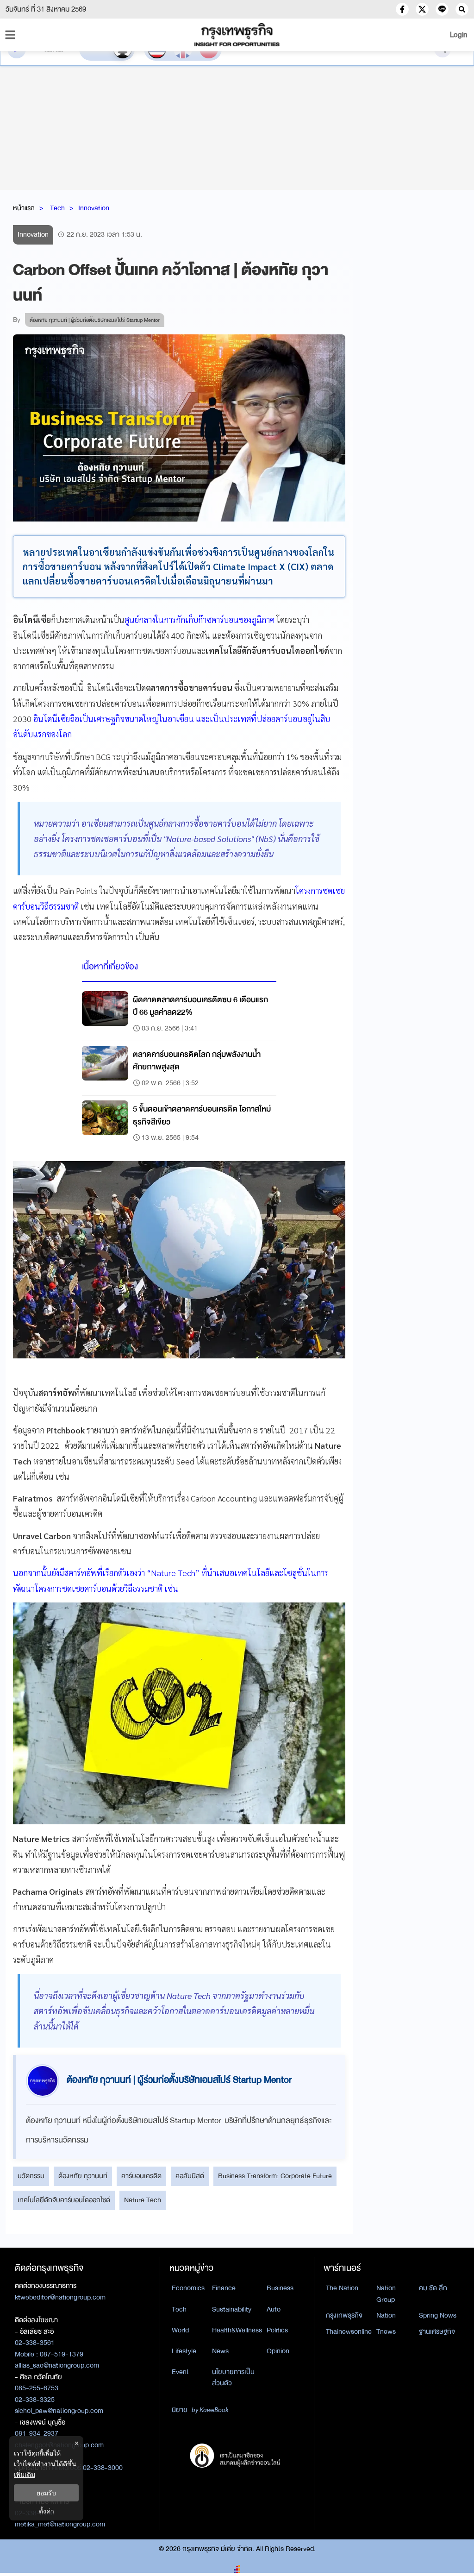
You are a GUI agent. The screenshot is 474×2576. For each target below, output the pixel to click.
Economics (188, 2288)
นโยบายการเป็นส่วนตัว (233, 2378)
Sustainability (232, 2309)
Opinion (278, 2351)
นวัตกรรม (31, 2176)
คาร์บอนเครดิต (141, 2176)
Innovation (94, 208)
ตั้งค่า (47, 2511)
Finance (224, 2288)
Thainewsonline (349, 2331)
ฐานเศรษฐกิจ (437, 2331)
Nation (386, 2315)
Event (180, 2372)
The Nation (342, 2288)
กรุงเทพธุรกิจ (344, 2315)
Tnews (386, 2331)
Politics (277, 2330)
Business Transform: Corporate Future (275, 2176)
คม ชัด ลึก (433, 2288)
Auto (274, 2309)
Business (280, 2288)
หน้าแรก (24, 208)
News (220, 2351)
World (180, 2330)
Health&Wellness (237, 2330)
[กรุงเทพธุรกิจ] (237, 35)
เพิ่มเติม (25, 2474)
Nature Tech (143, 2200)
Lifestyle (184, 2351)
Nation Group (386, 2294)
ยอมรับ (46, 2493)
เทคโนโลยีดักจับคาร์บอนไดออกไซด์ (64, 2200)
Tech (57, 208)
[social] (402, 9)
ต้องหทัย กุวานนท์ (83, 2176)
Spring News (438, 2315)
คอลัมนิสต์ (190, 2176)
